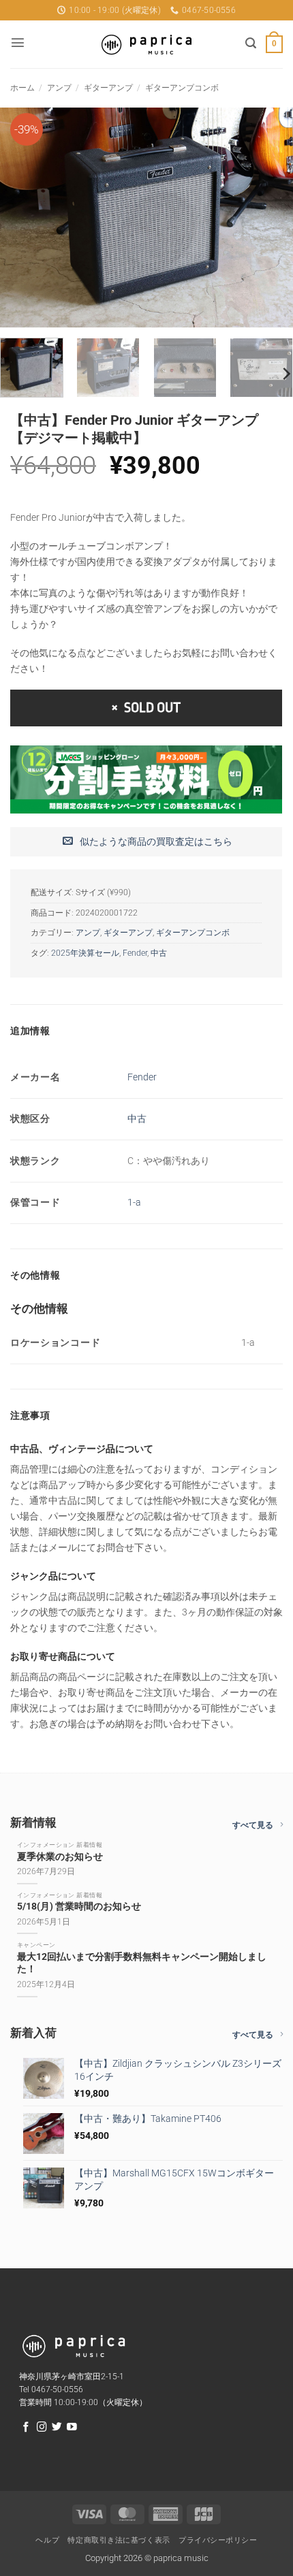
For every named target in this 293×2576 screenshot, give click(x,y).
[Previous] (23, 218)
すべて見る (253, 1825)
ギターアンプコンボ (182, 88)
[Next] (270, 218)
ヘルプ (47, 2540)
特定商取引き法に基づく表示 (119, 2540)
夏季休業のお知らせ (60, 1857)
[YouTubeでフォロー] (72, 2428)
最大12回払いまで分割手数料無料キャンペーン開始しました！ (142, 1963)
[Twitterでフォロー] (57, 2428)
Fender (135, 953)
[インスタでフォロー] (42, 2428)
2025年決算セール (85, 953)
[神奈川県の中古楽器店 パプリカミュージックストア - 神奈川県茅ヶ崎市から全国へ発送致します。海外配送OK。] (146, 45)
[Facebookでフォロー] (26, 2428)
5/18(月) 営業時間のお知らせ (79, 1906)
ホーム (22, 88)
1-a (134, 1203)
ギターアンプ (108, 88)
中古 (159, 953)
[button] (18, 42)
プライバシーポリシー (218, 2540)
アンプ (59, 88)
